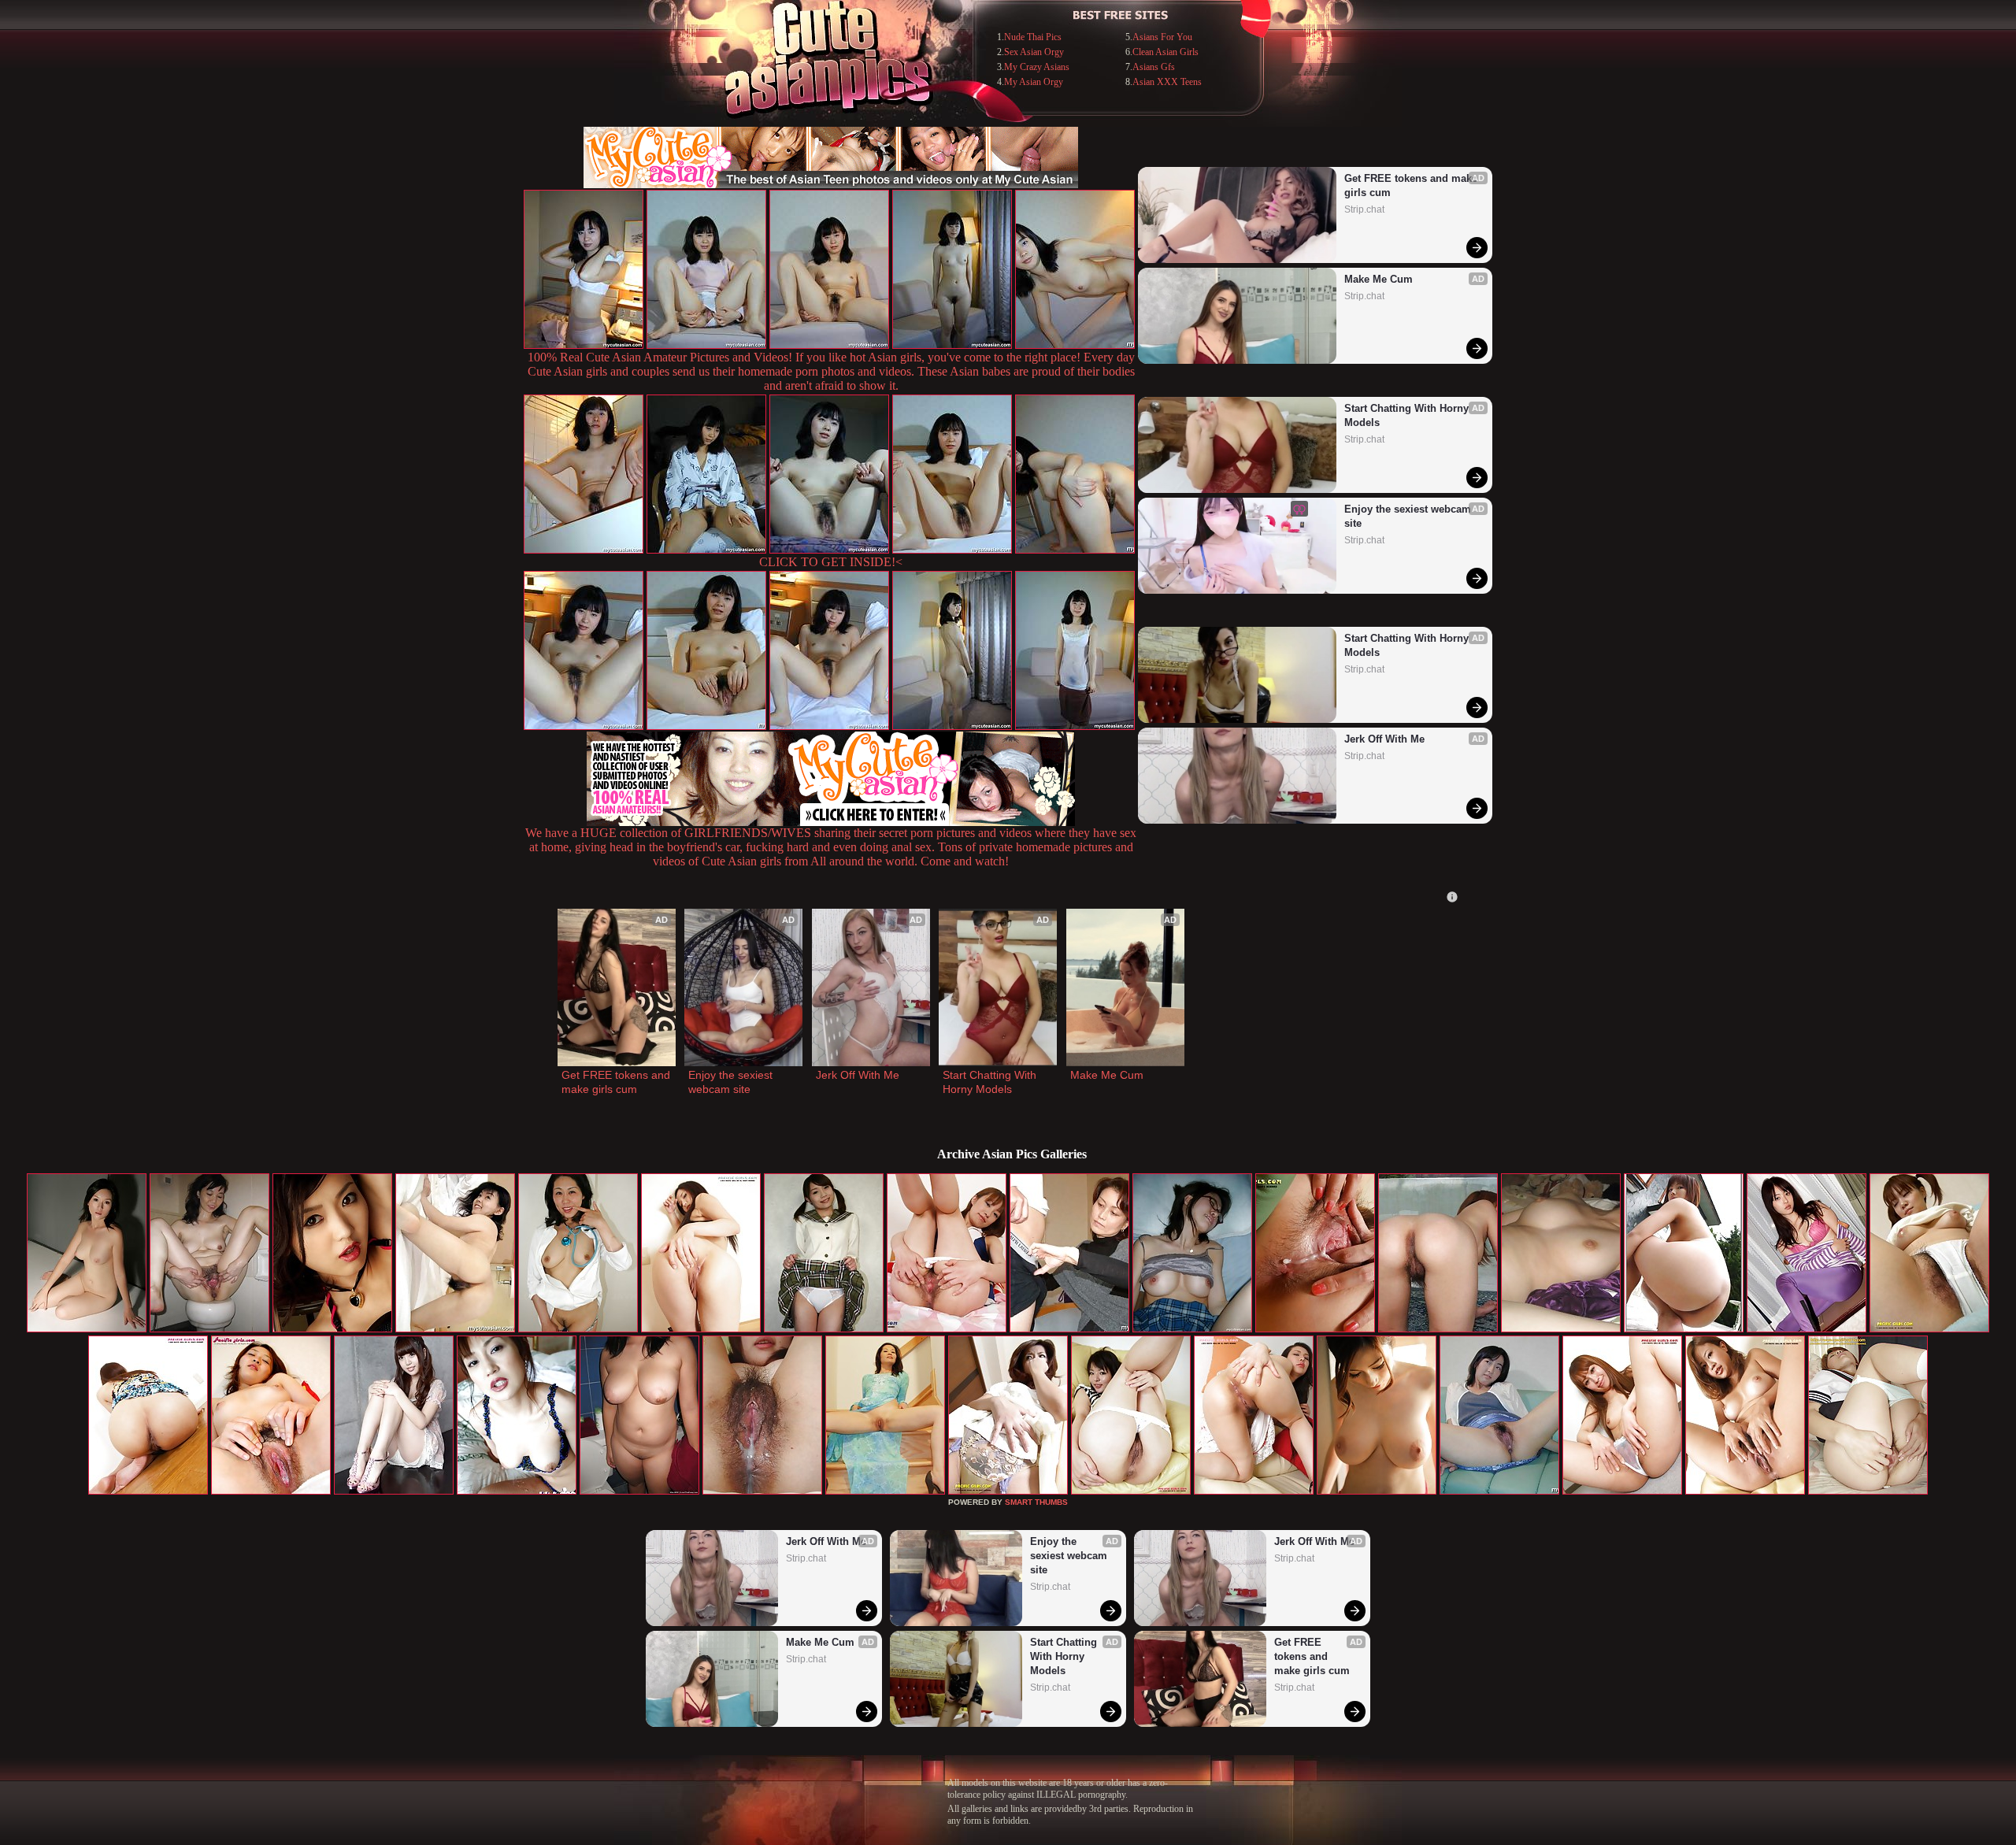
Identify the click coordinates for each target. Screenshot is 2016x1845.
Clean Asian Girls (1165, 52)
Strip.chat (1364, 209)
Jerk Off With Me (1384, 739)
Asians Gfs (1154, 67)
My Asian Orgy (1034, 82)
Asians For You (1162, 37)
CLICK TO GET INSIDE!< (831, 562)
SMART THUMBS (1036, 1502)
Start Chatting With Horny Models (1408, 415)
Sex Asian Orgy (1034, 52)
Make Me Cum (1379, 279)
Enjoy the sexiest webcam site (1409, 516)
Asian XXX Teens (1167, 82)
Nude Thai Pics (1033, 37)
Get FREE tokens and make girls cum (1411, 185)
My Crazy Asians (1037, 67)
